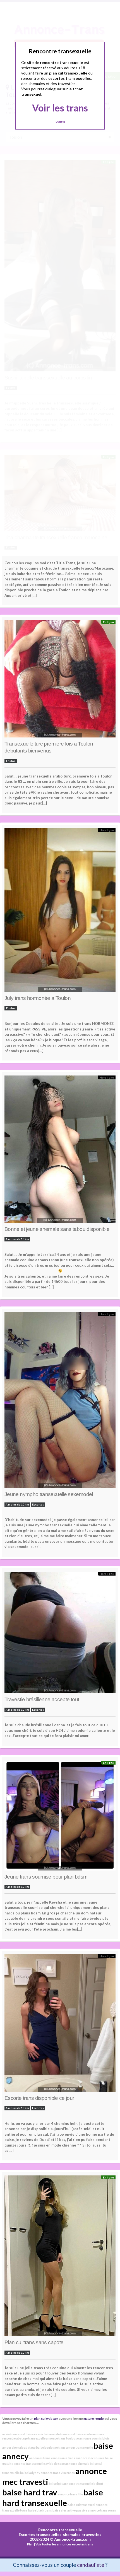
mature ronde (94, 2418)
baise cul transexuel (81, 2505)
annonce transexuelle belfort (83, 2484)
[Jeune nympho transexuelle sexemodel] (60, 1402)
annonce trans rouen (102, 2510)
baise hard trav (30, 2492)
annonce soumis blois (94, 2438)
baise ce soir (34, 2434)
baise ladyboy (30, 2473)
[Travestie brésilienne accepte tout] (60, 1634)
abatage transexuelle (31, 2438)
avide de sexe (55, 2464)
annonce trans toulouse (62, 2438)
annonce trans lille (70, 2494)
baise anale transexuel (59, 2434)
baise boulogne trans (51, 2447)
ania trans (68, 2458)
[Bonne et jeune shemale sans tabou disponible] (60, 1151)
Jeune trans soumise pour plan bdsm (46, 1877)
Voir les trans (60, 108)
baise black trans (40, 2510)
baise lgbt (56, 2484)
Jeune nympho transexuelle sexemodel (49, 1494)
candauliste (91, 2565)
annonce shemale (77, 2464)
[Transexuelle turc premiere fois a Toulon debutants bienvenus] (60, 680)
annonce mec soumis (90, 2458)
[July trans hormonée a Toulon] (60, 911)
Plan (30, 2544)
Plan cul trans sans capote (34, 2342)
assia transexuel (14, 2434)
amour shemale (13, 2447)
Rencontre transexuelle (60, 2530)
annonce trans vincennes (58, 2473)
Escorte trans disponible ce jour (39, 2098)
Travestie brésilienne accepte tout (42, 1699)
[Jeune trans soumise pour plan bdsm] (60, 1817)
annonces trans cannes (45, 2458)
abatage (30, 2447)
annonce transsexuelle (29, 2464)
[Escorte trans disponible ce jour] (60, 2024)
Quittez (60, 122)
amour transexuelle (80, 2447)
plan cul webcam (46, 2418)
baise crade (84, 2434)
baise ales (60, 2510)
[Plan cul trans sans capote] (60, 2257)
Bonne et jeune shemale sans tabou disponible (57, 1229)
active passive (77, 2510)
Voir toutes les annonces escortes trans (64, 2544)
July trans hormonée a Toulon (38, 998)
